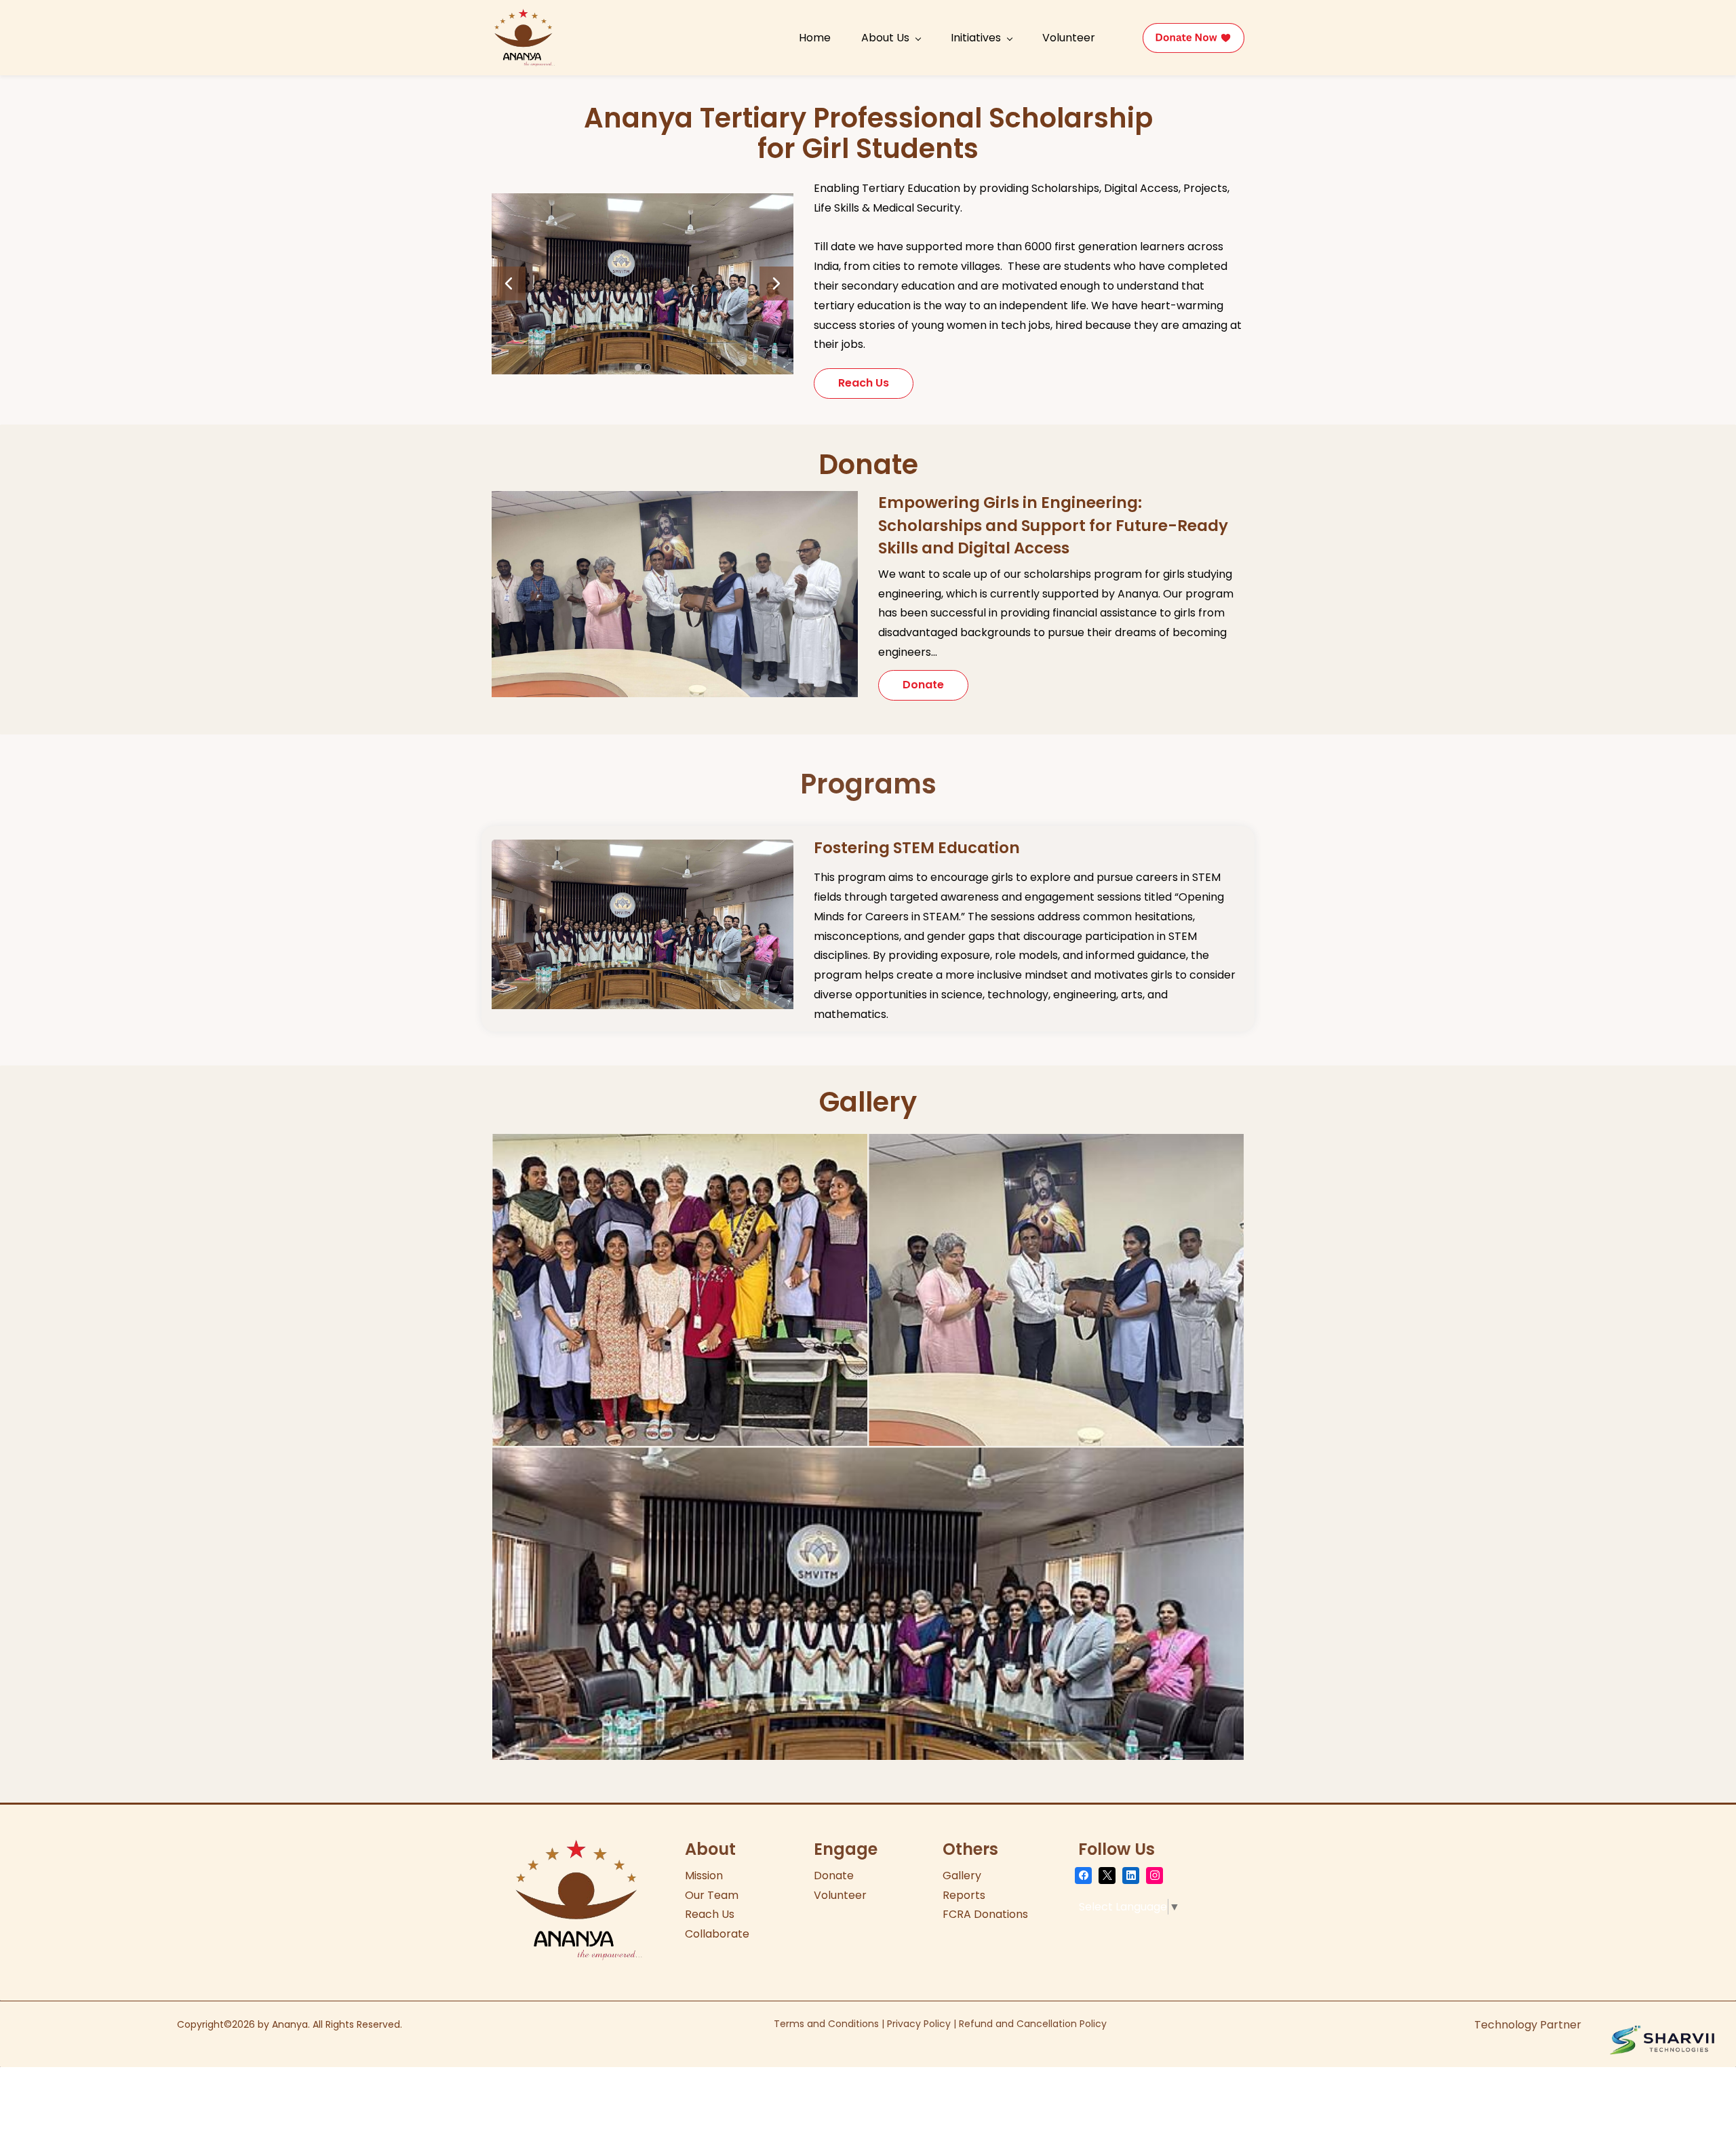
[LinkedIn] (1131, 1876)
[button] (509, 283)
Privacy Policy (919, 2024)
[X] (1107, 1876)
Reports (964, 1895)
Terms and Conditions (826, 2024)
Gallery (962, 1876)
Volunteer (840, 1895)
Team (723, 1895)
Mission (704, 1876)
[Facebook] (1083, 1876)
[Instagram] (1155, 1876)
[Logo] (524, 38)
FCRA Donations (985, 1914)
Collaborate (717, 1934)
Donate (834, 1876)
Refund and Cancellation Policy (1033, 2024)
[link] (643, 202)
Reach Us (710, 1914)
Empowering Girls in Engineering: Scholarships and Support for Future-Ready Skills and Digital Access (1053, 525)
